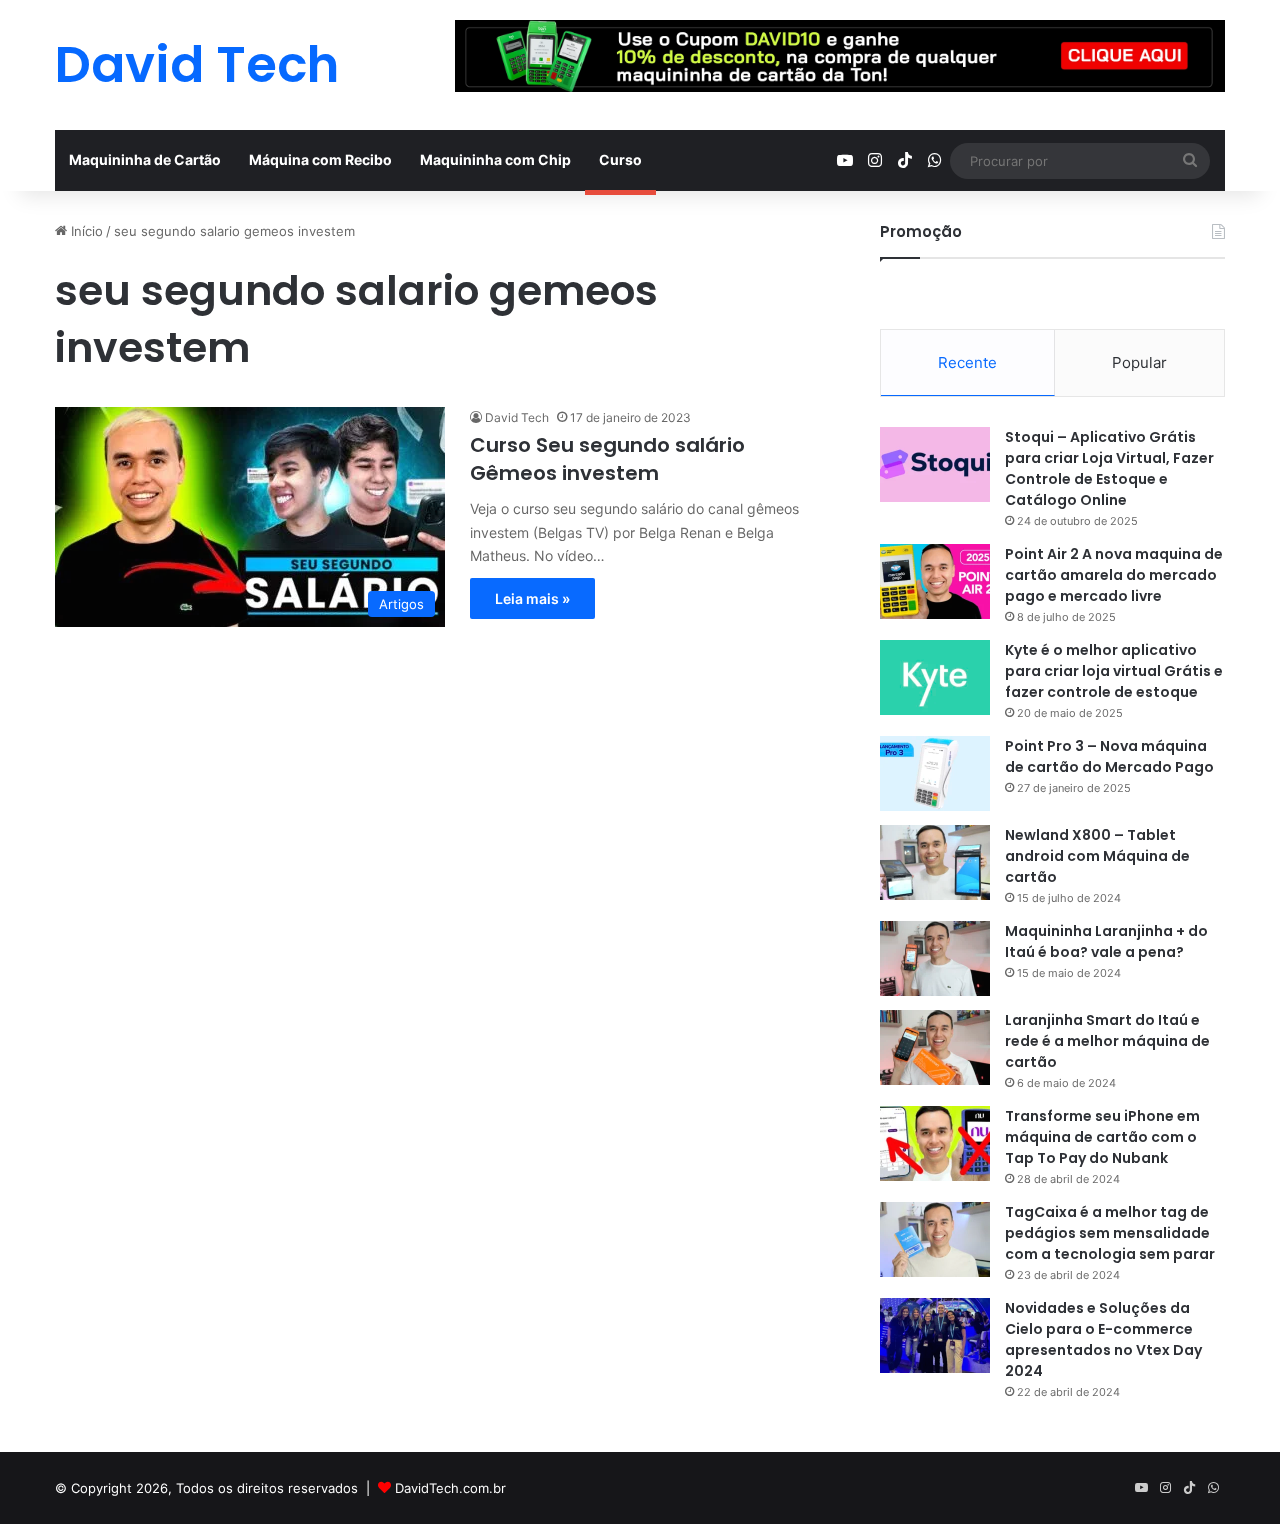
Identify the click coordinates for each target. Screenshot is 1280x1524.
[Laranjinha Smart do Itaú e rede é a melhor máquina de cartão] (935, 1047)
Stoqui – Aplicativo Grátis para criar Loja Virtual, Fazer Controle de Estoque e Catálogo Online (1109, 468)
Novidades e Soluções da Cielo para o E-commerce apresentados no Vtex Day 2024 (1103, 1339)
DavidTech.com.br (450, 1488)
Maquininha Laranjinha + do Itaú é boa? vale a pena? (1106, 941)
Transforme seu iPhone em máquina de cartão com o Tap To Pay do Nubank (1102, 1137)
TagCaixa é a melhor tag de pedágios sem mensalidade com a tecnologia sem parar (1110, 1233)
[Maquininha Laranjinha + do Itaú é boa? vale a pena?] (935, 958)
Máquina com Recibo (320, 159)
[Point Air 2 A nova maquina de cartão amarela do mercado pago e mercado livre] (935, 581)
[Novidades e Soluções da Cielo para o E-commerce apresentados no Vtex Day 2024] (935, 1335)
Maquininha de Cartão (145, 159)
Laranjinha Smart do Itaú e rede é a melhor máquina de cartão (1107, 1041)
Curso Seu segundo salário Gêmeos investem (607, 459)
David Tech (517, 417)
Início (85, 231)
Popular (1139, 362)
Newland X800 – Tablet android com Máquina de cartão (1097, 856)
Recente (967, 362)
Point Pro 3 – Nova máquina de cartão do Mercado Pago (1109, 756)
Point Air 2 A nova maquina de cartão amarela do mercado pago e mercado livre (1114, 575)
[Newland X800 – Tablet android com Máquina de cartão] (935, 862)
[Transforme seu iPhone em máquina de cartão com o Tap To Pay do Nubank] (935, 1143)
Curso (620, 159)
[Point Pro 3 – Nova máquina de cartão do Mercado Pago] (935, 773)
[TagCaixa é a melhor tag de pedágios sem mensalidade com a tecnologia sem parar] (935, 1239)
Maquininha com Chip (495, 159)
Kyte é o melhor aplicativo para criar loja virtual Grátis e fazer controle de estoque (1114, 671)
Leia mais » (532, 598)
